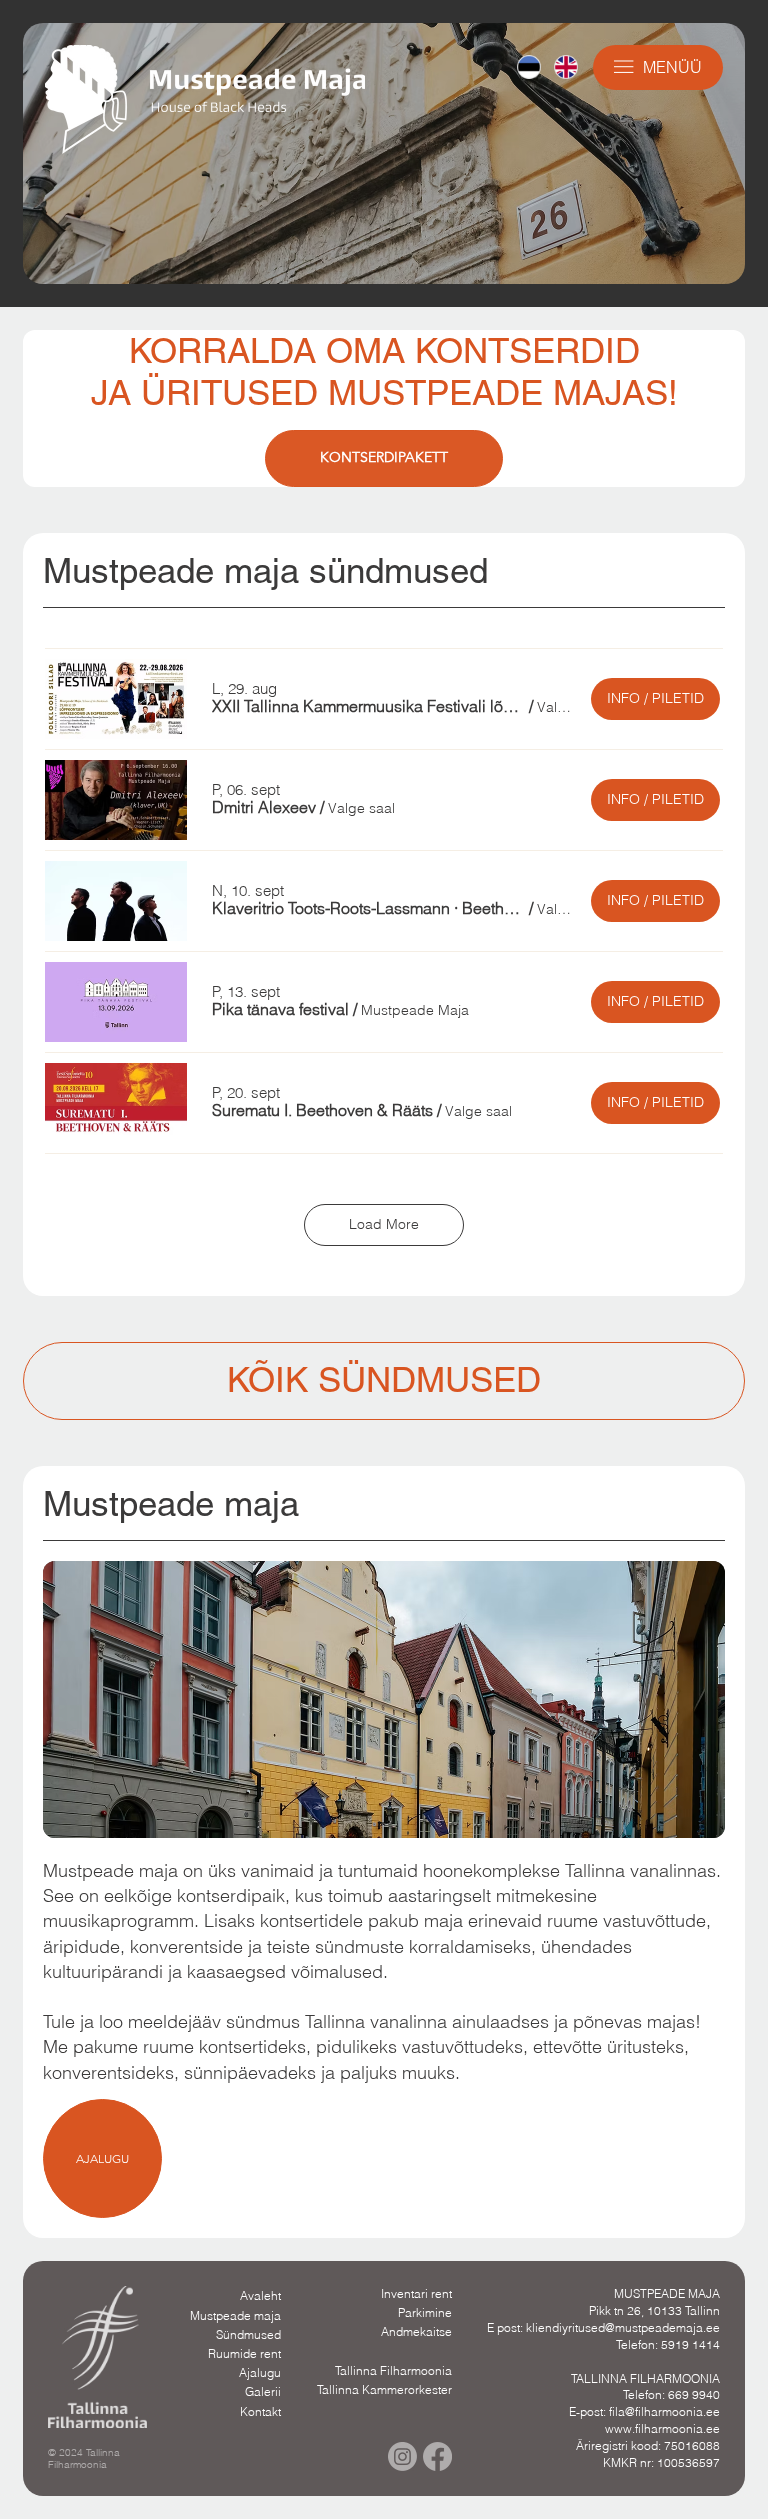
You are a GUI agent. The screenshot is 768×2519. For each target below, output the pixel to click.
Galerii (263, 2391)
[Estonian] (529, 67)
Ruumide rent (244, 2353)
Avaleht (260, 2295)
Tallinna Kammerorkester (384, 2389)
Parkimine (425, 2312)
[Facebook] (437, 2456)
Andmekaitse (416, 2331)
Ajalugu (260, 2372)
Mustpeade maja (235, 2315)
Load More (384, 1224)
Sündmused (248, 2334)
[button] (368, 706)
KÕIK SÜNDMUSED (384, 1379)
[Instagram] (402, 2456)
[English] (565, 67)
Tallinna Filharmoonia (393, 2370)
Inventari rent (416, 2293)
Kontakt (260, 2411)
